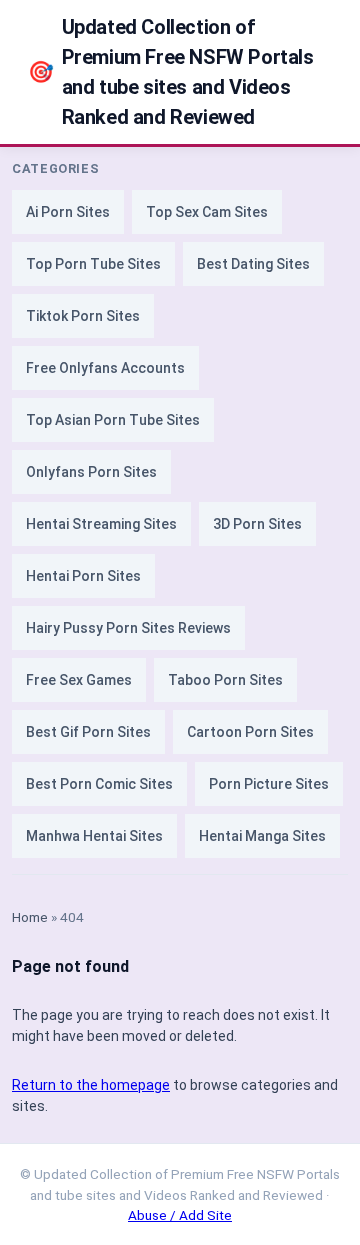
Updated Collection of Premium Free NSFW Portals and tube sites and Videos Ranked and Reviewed (171, 72)
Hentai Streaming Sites (101, 524)
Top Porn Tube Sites (93, 264)
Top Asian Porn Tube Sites (113, 420)
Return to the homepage (91, 1085)
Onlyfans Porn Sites (91, 472)
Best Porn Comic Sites (99, 784)
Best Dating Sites (253, 264)
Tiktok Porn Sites (83, 316)
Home (30, 917)
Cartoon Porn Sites (250, 732)
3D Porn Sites (257, 524)
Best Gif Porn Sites (88, 732)
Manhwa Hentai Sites (94, 836)
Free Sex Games (79, 680)
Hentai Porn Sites (83, 576)
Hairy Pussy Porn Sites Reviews (128, 628)
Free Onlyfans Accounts (105, 368)
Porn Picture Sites (269, 784)
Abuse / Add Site (180, 1215)
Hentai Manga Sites (262, 836)
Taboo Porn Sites (225, 680)
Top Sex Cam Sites (207, 212)
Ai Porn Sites (68, 212)
